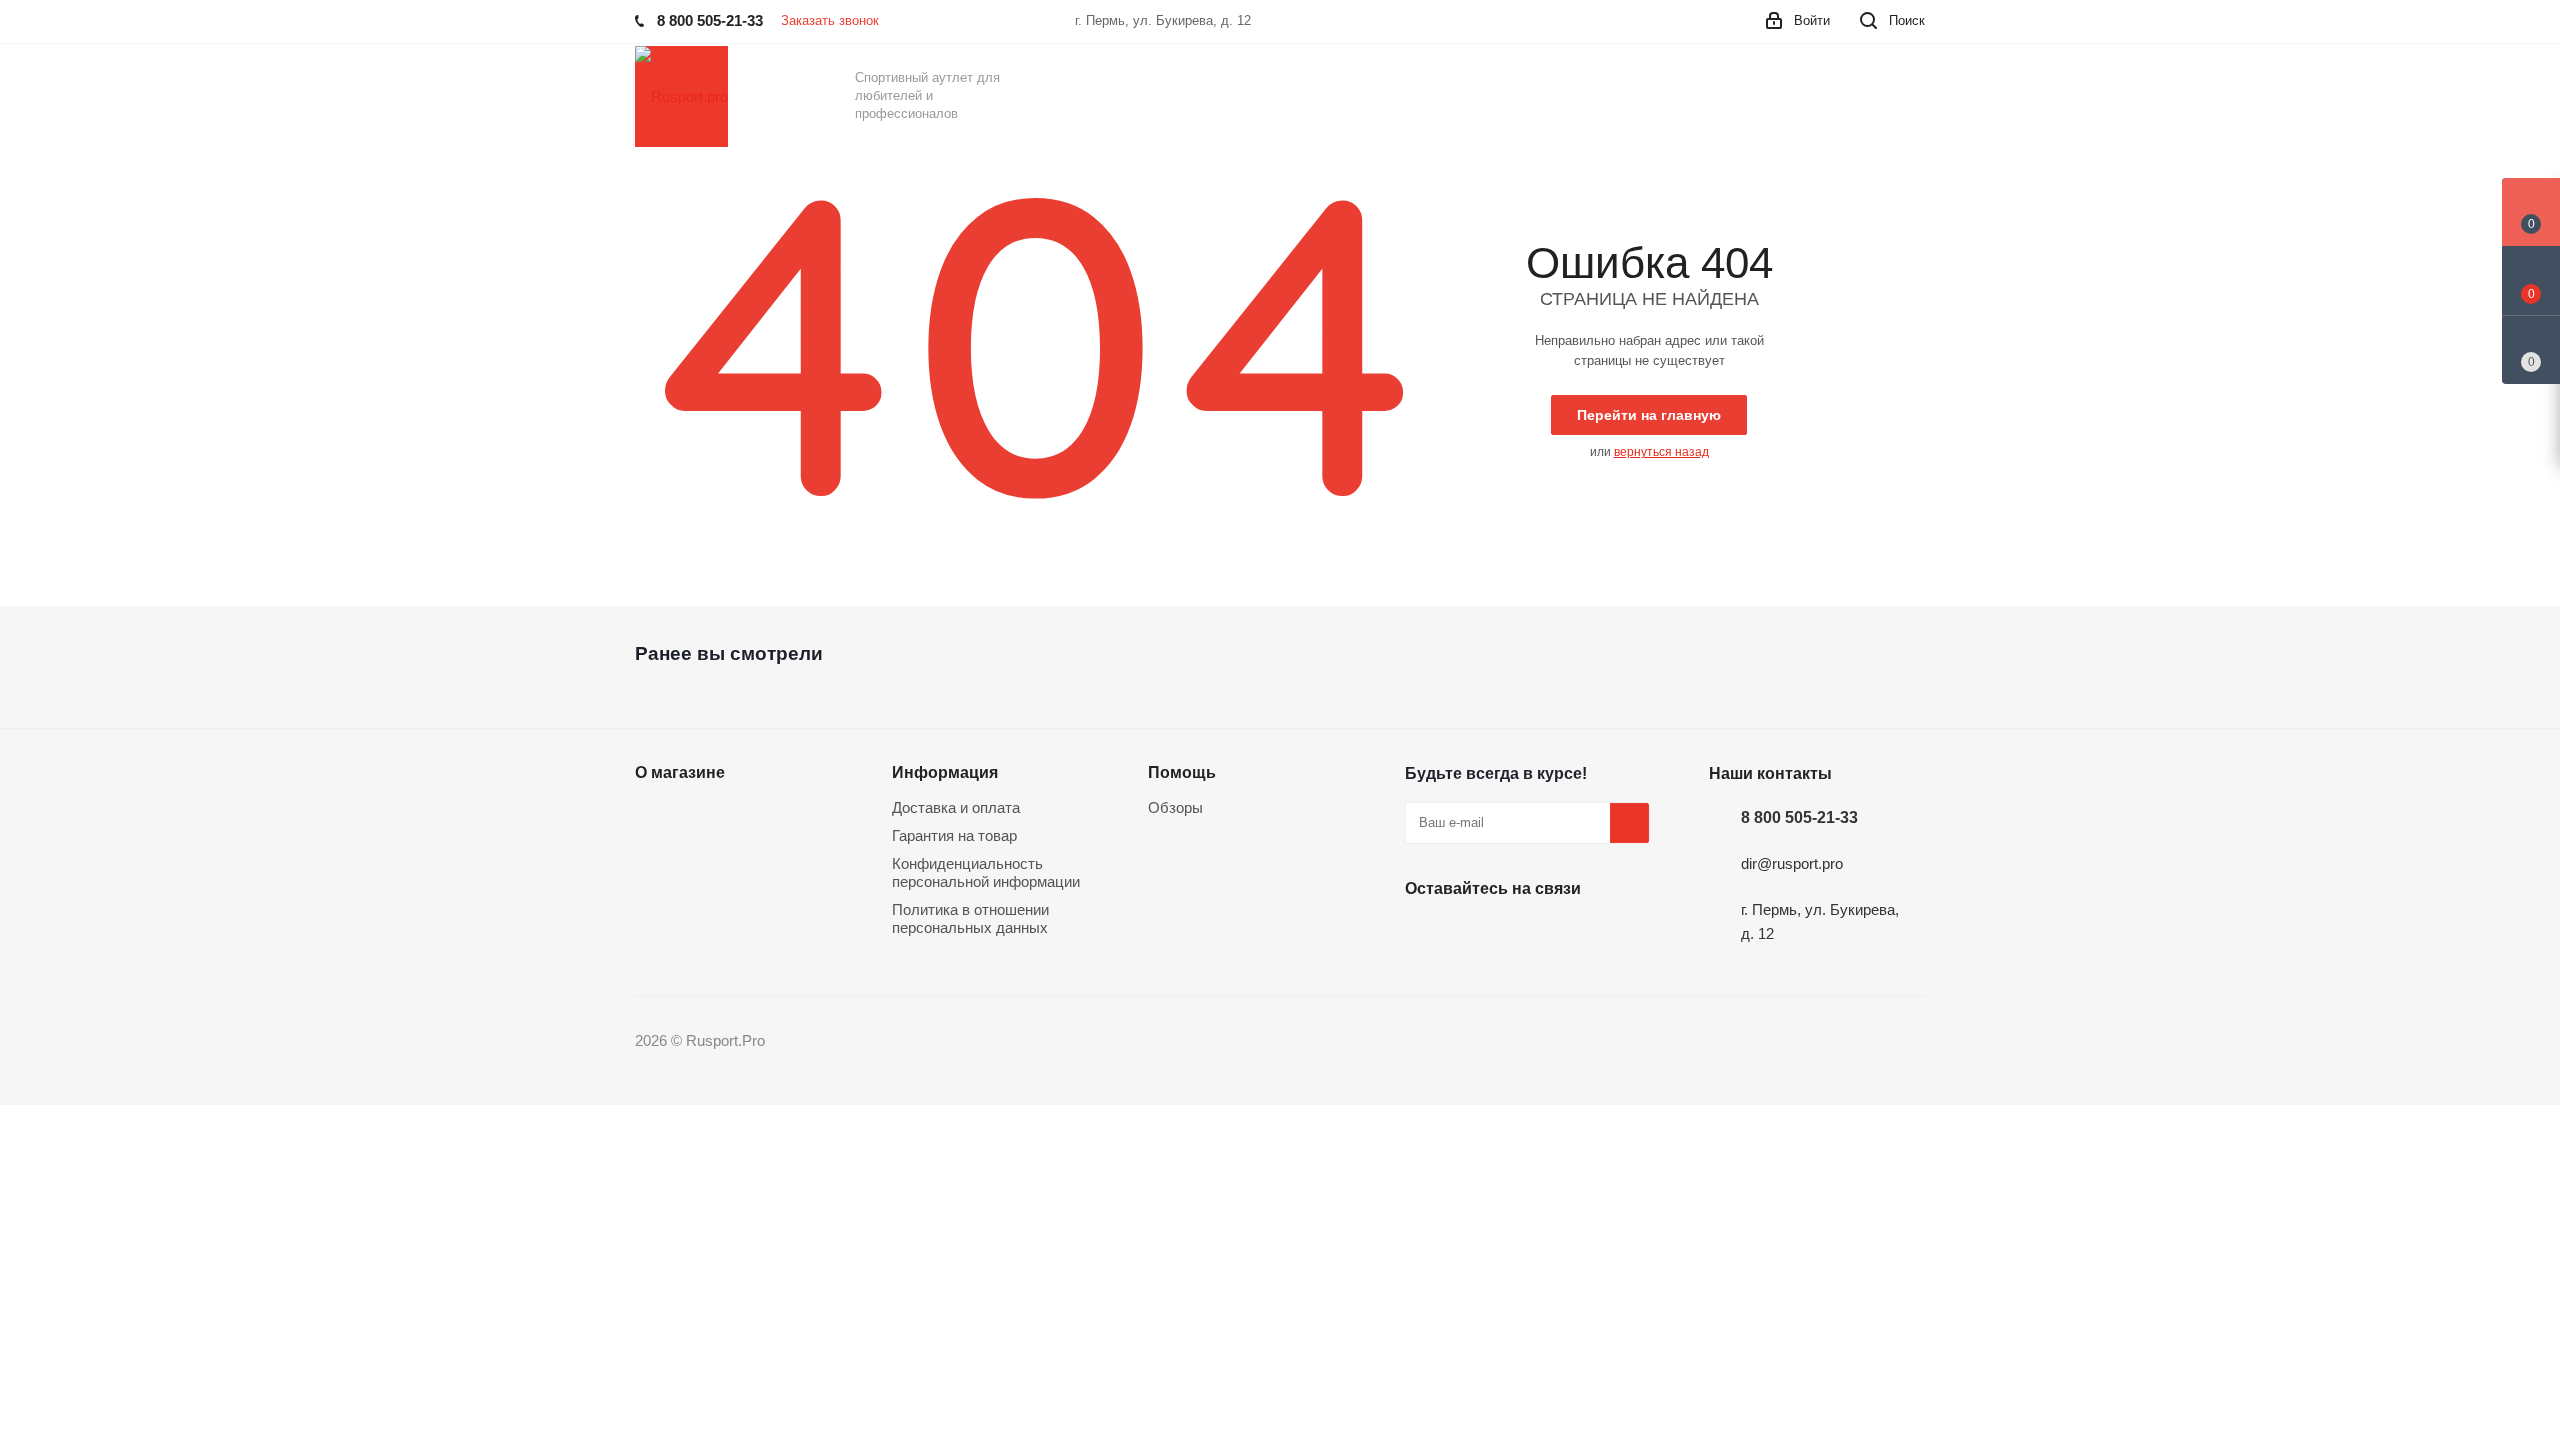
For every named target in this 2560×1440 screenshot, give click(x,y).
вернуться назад (1661, 452)
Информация (945, 772)
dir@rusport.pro (1792, 863)
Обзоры (1175, 807)
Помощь (1182, 772)
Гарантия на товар (954, 835)
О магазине (680, 772)
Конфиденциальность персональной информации (986, 872)
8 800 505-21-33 (1799, 817)
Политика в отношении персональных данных (970, 918)
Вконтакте (1425, 935)
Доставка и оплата (956, 807)
